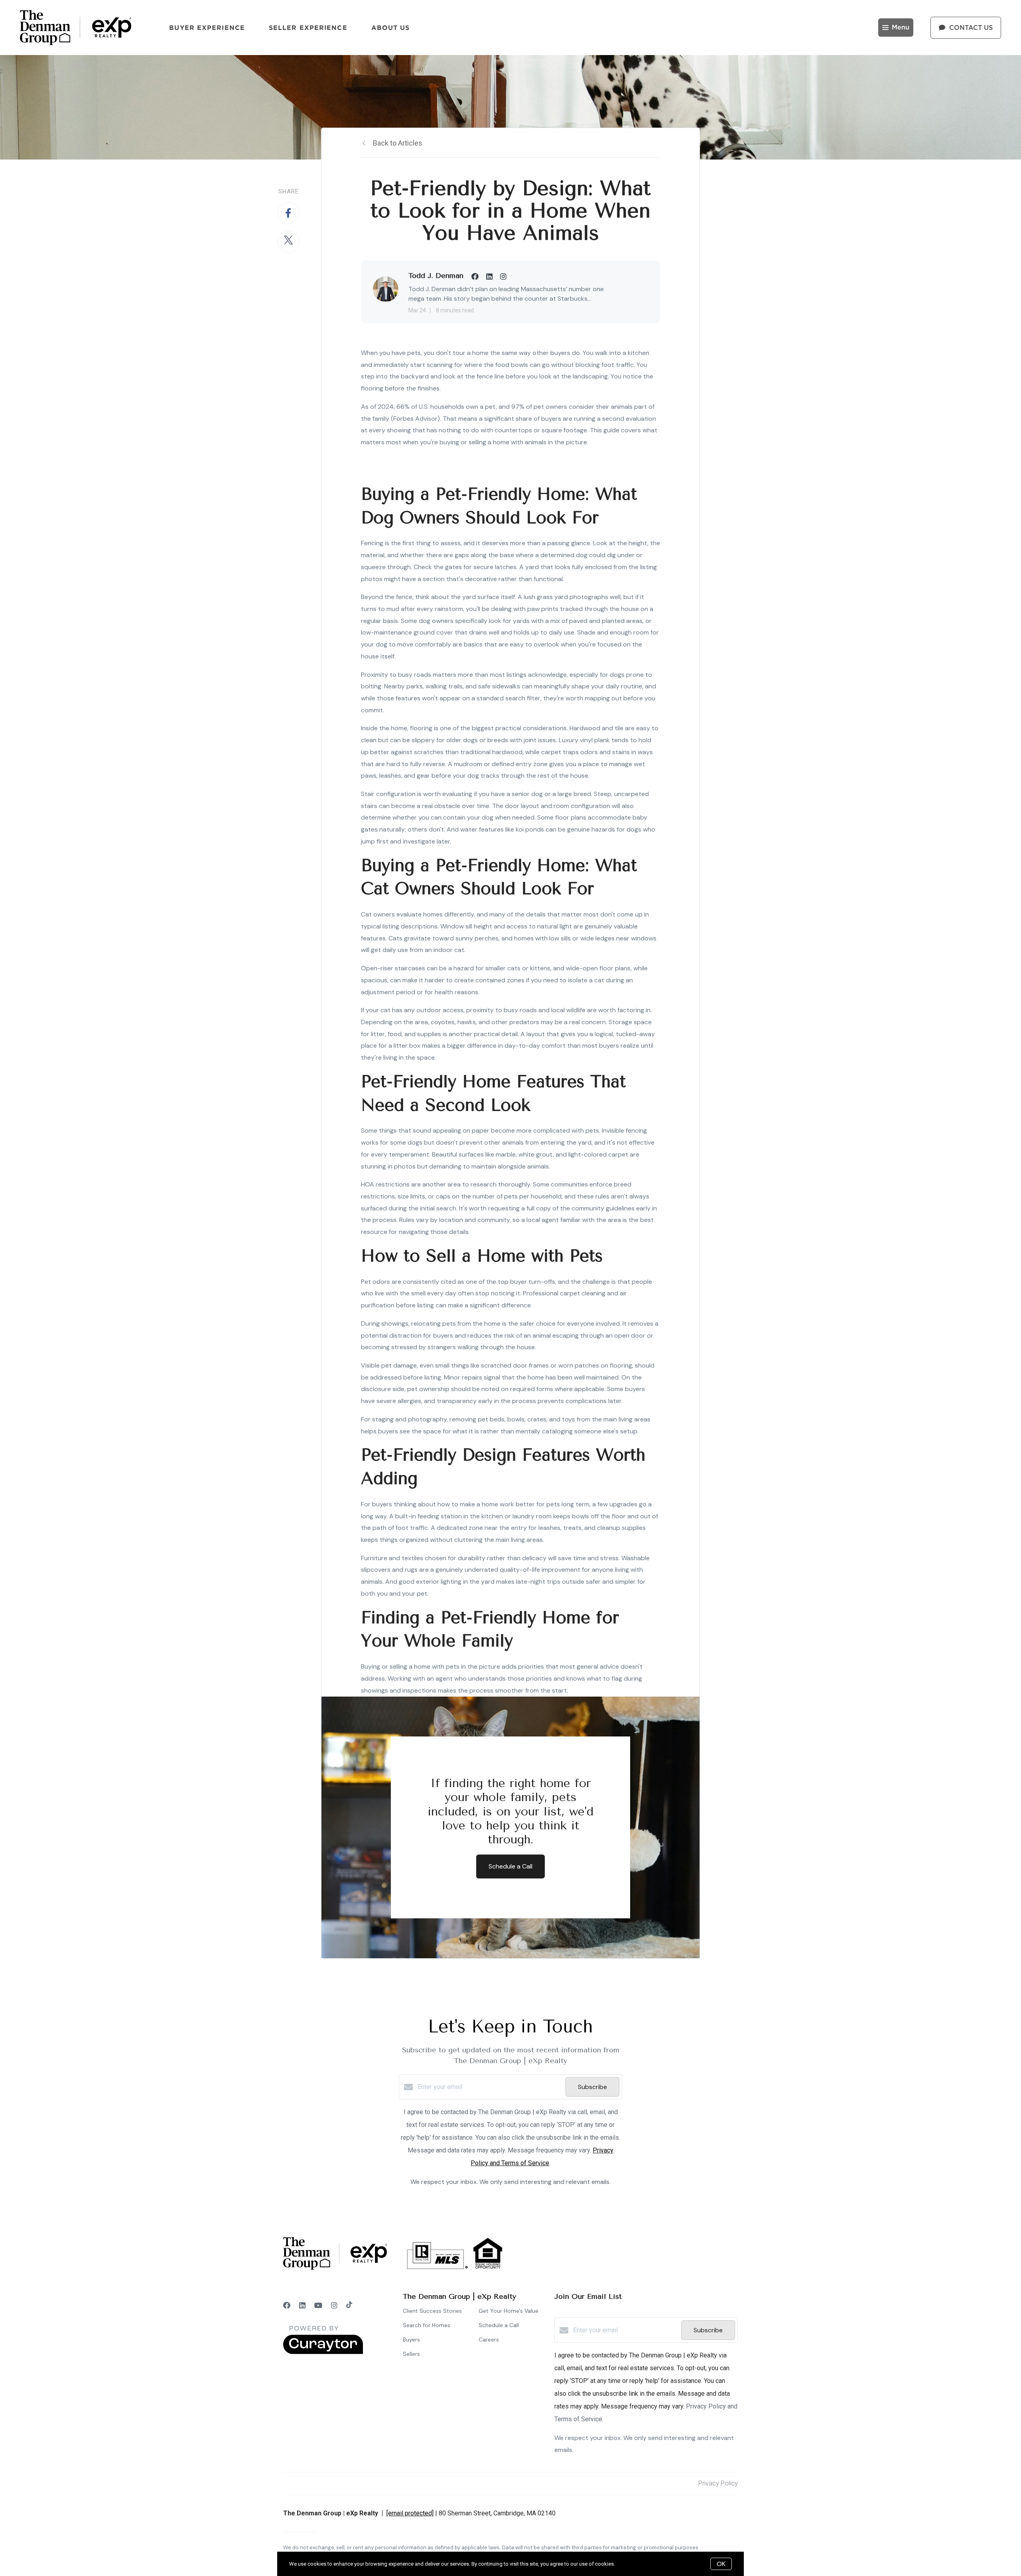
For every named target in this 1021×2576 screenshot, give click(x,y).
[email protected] (410, 2513)
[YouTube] (318, 2305)
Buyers (411, 2339)
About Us (391, 28)
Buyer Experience (207, 28)
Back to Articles (398, 143)
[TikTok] (349, 2305)
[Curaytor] (323, 2352)
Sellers (411, 2354)
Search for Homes (427, 2325)
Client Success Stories (432, 2311)
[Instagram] (334, 2305)
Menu (901, 28)
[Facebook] (287, 2305)
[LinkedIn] (302, 2305)
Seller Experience (308, 28)
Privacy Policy (718, 2483)
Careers (489, 2339)
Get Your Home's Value (509, 2311)
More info (627, 2564)
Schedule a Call (499, 2325)
